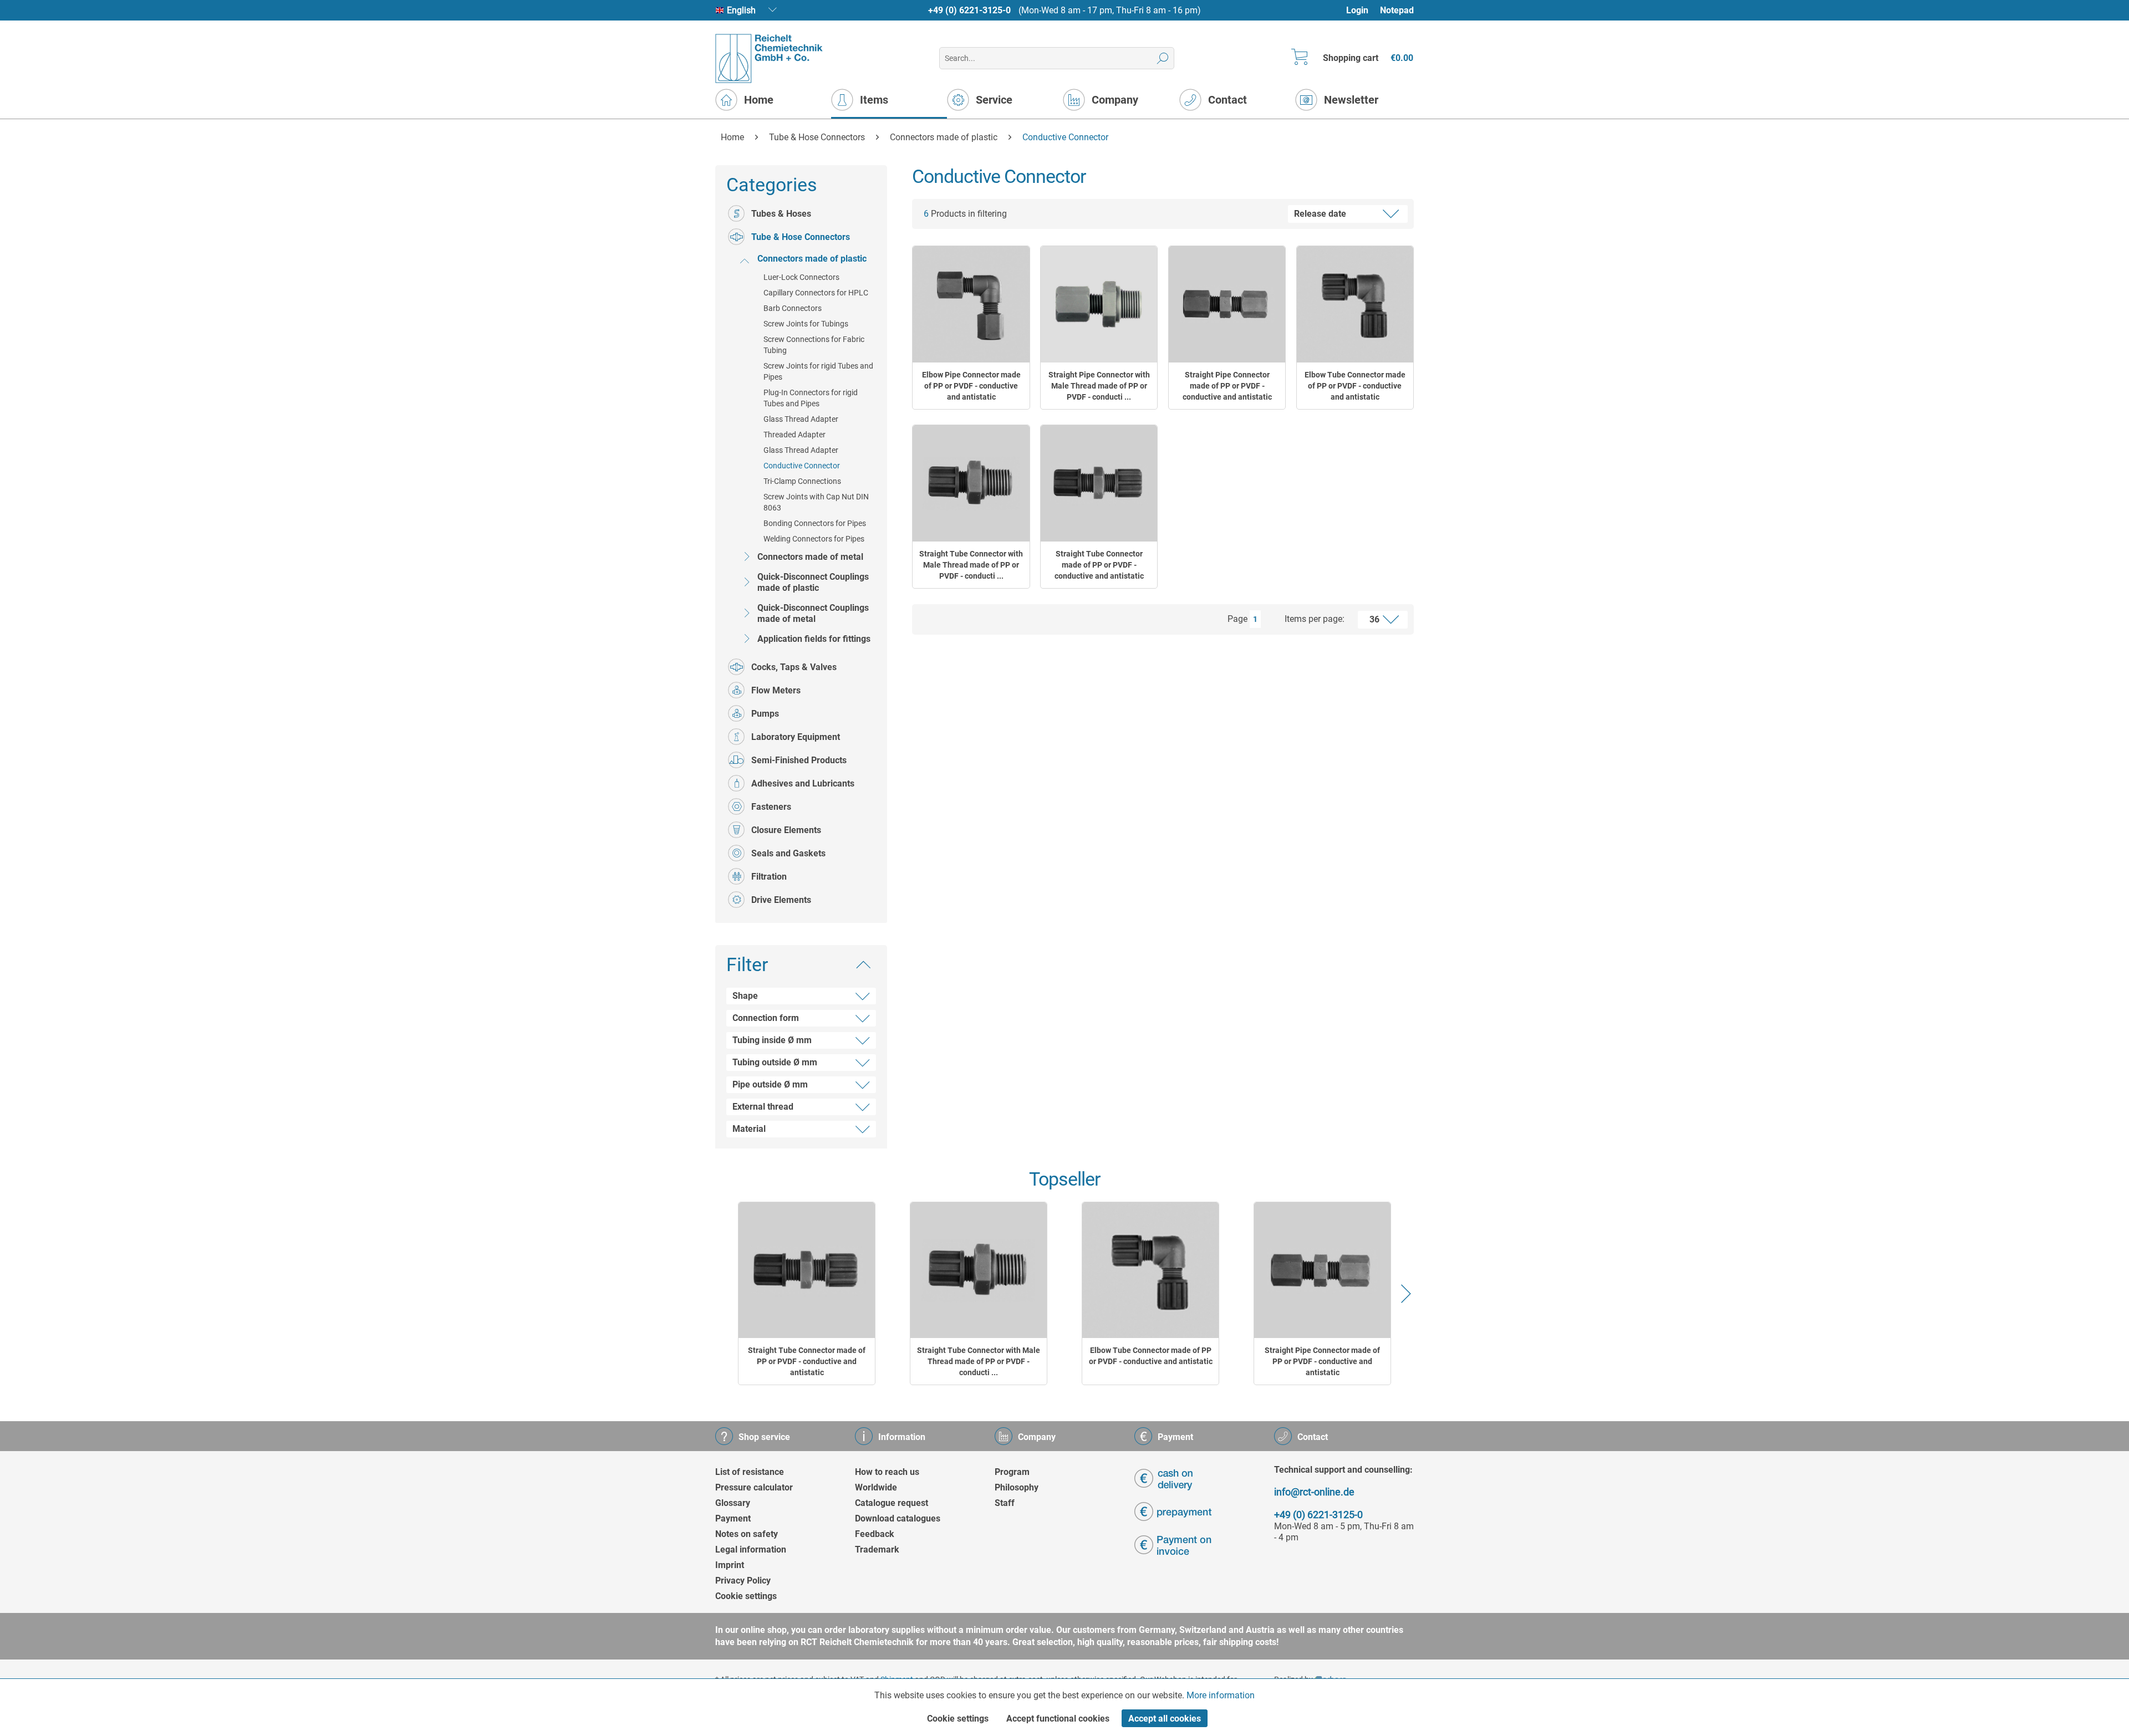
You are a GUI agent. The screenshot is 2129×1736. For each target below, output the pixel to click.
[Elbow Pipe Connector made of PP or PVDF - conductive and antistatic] (971, 304)
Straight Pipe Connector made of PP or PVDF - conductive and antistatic (1227, 386)
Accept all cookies (1165, 1719)
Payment (733, 1518)
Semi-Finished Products (799, 760)
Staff (1005, 1503)
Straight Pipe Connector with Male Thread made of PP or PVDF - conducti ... (1099, 386)
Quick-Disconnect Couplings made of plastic (813, 582)
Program (1012, 1472)
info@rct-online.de (1314, 1492)
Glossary (733, 1503)
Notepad (1397, 10)
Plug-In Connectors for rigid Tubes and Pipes (811, 398)
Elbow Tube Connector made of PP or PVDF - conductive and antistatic (1355, 386)
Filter (747, 964)
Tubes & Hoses (781, 214)
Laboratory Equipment (796, 737)
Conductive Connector (802, 466)
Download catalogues (898, 1518)
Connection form (766, 1018)
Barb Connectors (793, 308)
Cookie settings (746, 1596)
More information (1221, 1695)
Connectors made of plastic (812, 259)
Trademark (877, 1549)
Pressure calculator (754, 1487)
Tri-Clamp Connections (802, 481)
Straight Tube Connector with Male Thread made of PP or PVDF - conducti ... (971, 565)
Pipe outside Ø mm (770, 1084)
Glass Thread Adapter (801, 419)
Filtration (769, 877)
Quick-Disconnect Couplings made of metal (813, 613)
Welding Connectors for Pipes (814, 539)
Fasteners (771, 807)
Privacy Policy (743, 1581)
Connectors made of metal (810, 557)
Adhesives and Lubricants (803, 783)
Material (749, 1129)
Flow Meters (776, 690)
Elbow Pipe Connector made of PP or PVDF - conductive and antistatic (971, 386)
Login (1357, 10)
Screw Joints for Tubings (806, 324)
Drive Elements (781, 900)
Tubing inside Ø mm (772, 1040)
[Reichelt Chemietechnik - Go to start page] (769, 58)
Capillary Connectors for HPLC (816, 293)
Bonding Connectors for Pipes (815, 523)
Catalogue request (892, 1503)
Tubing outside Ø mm (775, 1062)
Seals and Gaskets (788, 853)
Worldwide (876, 1487)
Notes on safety (747, 1534)
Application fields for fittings (814, 639)
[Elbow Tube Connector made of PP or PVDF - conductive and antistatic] (1355, 304)
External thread (763, 1107)
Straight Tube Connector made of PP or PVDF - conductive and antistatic (1099, 565)
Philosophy (1017, 1487)
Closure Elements (786, 830)
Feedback (875, 1534)
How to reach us (887, 1472)
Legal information (751, 1549)
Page (1237, 619)
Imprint (730, 1565)
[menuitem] (1363, 10)
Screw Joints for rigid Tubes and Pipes (818, 371)
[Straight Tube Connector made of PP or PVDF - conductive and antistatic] (1099, 483)
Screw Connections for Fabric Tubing (814, 345)
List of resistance (750, 1472)
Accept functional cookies (1058, 1719)
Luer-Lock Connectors (801, 277)
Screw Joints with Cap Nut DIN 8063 (816, 502)
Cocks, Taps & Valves (794, 667)
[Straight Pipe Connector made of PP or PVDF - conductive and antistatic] (1227, 304)
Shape (745, 996)
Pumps (765, 714)
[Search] (1163, 58)
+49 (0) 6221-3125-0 (969, 10)
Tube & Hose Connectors (801, 237)
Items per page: (1315, 619)
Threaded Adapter (794, 435)
